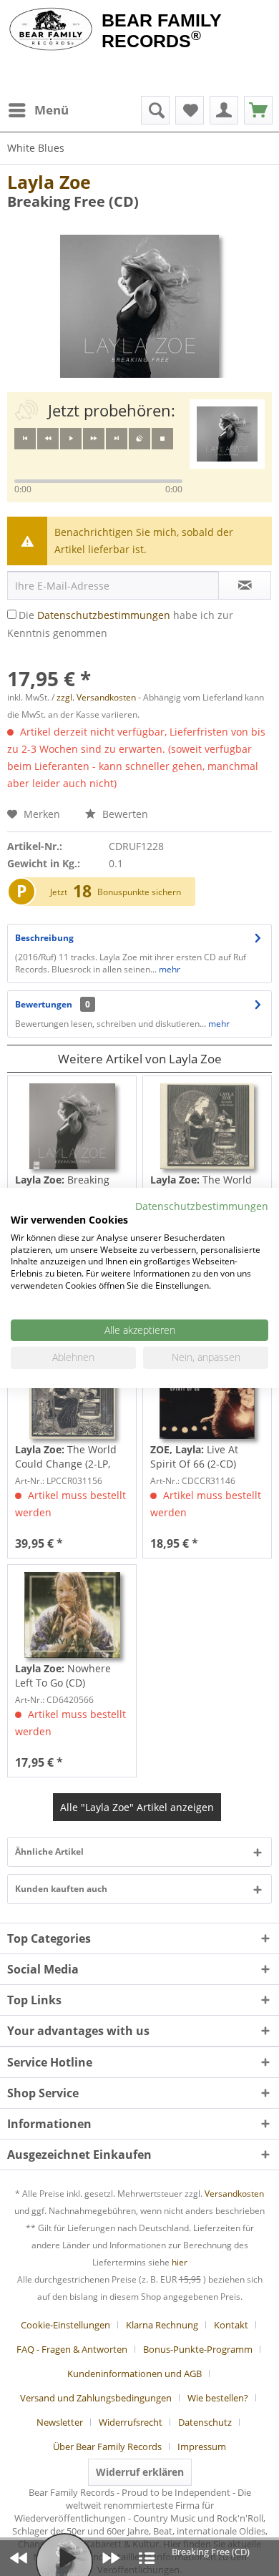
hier (180, 2262)
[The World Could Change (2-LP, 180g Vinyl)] (72, 1396)
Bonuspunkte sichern (139, 892)
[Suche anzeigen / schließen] (155, 110)
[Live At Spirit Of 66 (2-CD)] (207, 1396)
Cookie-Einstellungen (65, 2325)
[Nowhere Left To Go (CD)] (72, 1615)
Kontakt (231, 2325)
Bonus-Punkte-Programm (198, 2349)
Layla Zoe (49, 182)
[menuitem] (38, 110)
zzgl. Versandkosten (96, 697)
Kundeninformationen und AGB (134, 2373)
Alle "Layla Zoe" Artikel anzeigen (137, 1807)
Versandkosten (234, 2194)
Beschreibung (44, 938)
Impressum (202, 2446)
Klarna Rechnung (162, 2325)
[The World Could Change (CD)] (207, 1126)
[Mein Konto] (224, 110)
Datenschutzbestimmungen (104, 615)
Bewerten (124, 814)
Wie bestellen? (218, 2398)
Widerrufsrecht (131, 2422)
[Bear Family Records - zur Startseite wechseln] (51, 30)
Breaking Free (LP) (62, 1187)
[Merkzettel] (190, 110)
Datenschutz (205, 2422)
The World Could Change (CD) (201, 1187)
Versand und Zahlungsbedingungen (96, 2398)
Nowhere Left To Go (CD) (63, 1675)
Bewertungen (44, 1004)
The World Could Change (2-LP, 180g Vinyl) (66, 1457)
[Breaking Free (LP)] (72, 1126)
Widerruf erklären (140, 2472)
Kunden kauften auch (61, 1889)
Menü (52, 110)
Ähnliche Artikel (49, 1851)
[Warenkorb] (258, 110)
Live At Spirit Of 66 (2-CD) (194, 1457)
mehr (168, 969)
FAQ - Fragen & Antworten (72, 2349)
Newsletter (60, 2422)
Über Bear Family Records (107, 2446)
